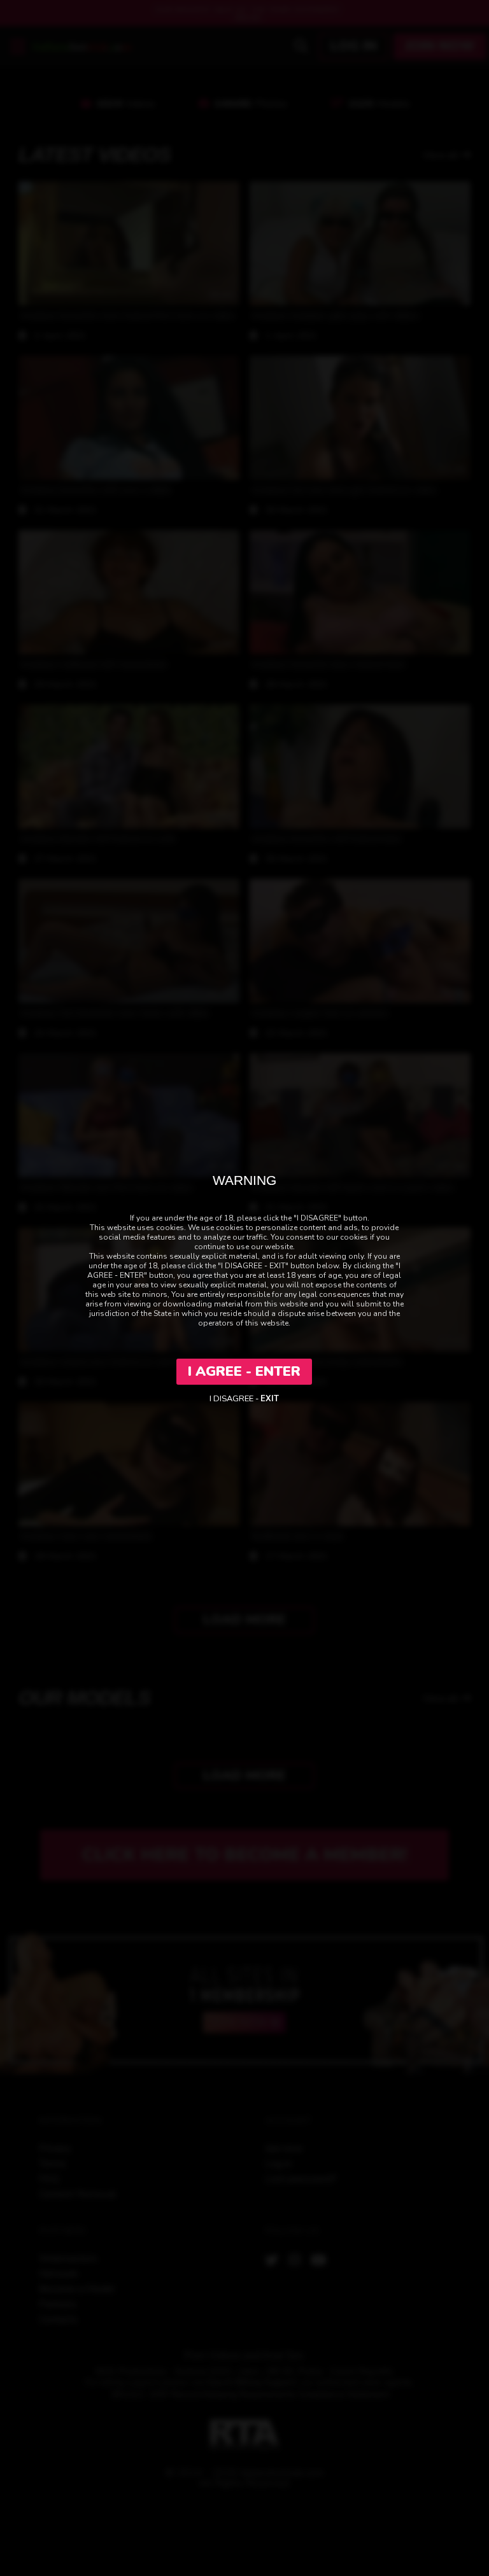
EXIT (270, 1399)
